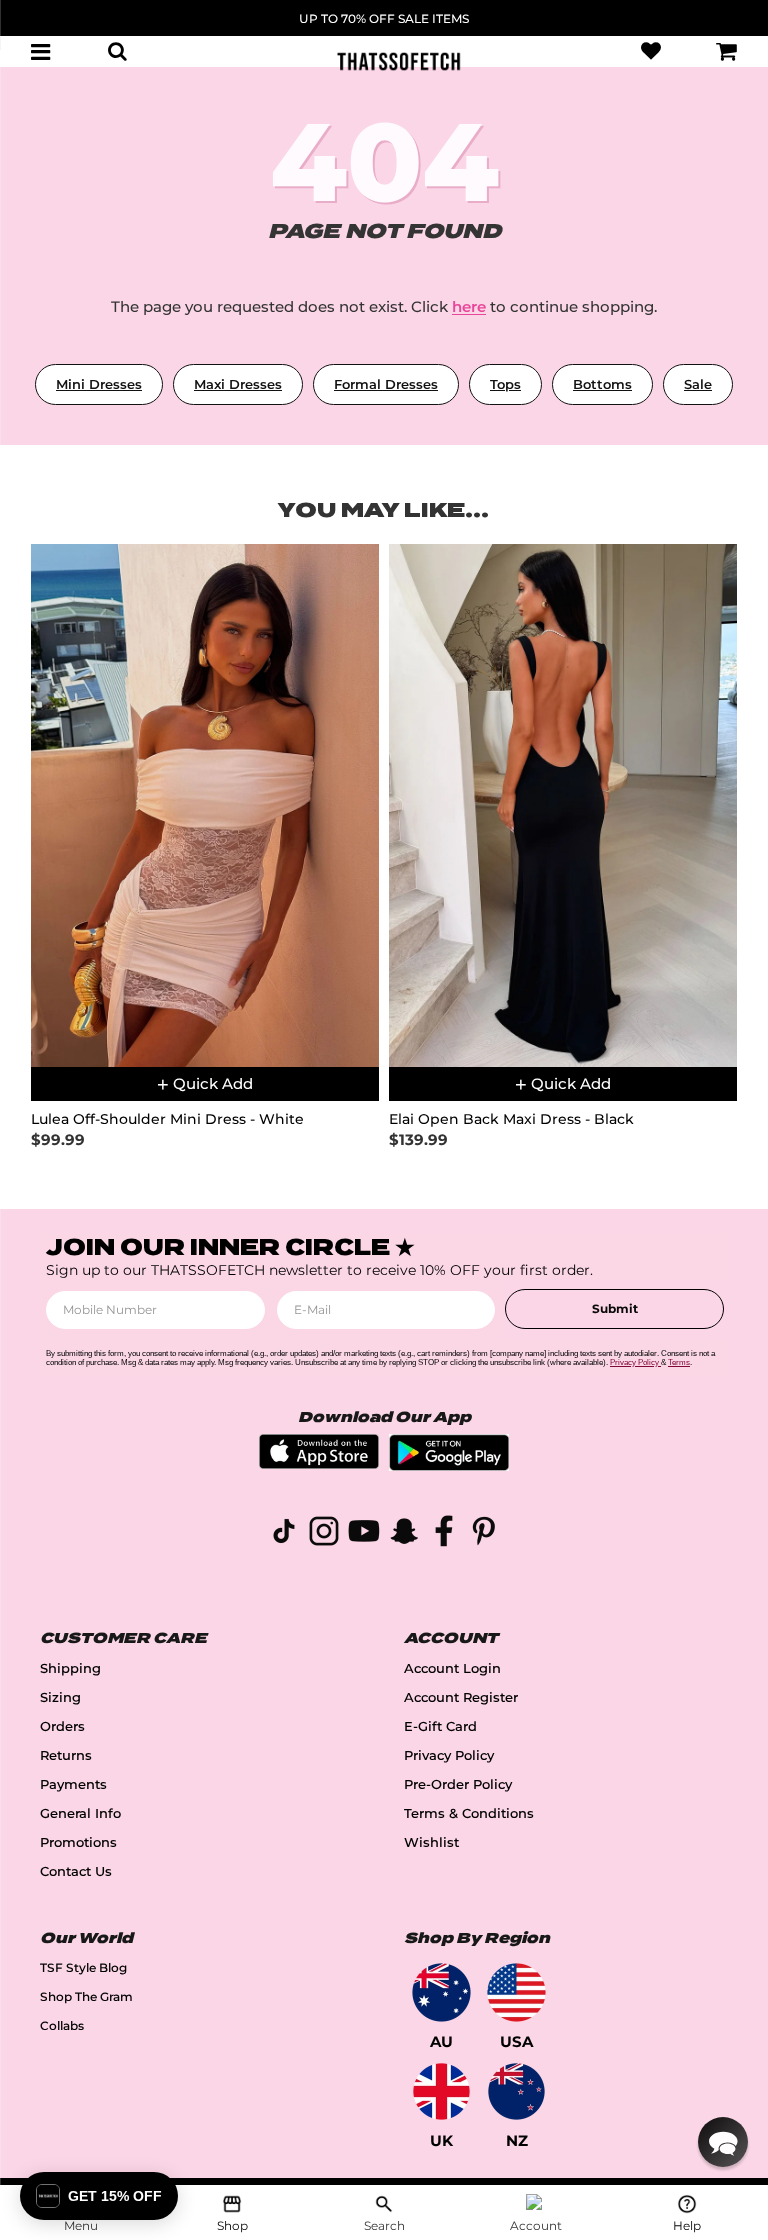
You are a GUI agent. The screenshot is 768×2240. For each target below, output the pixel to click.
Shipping (70, 1668)
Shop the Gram (86, 1996)
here (469, 306)
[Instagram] (324, 1534)
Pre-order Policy (458, 1784)
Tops (505, 384)
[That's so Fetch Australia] (441, 1992)
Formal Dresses (386, 384)
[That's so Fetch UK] (441, 2091)
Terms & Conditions (469, 1813)
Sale (698, 384)
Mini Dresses (99, 384)
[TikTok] (284, 1534)
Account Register (461, 1697)
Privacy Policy (449, 1755)
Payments (73, 1784)
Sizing (60, 1697)
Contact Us (76, 1871)
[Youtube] (364, 1534)
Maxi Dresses (238, 384)
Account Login (452, 1668)
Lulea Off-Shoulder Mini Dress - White (167, 1119)
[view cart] (727, 51)
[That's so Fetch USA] (516, 1992)
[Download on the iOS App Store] (319, 1463)
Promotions (78, 1842)
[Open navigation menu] (41, 51)
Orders (62, 1726)
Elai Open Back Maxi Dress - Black (511, 1119)
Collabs (62, 2025)
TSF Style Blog (83, 1967)
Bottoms (602, 384)
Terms (679, 1362)
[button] (723, 2142)
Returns (66, 1755)
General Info (80, 1813)
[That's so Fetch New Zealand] (516, 2091)
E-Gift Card (440, 1726)
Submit (615, 1308)
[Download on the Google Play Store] (449, 1465)
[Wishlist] (651, 51)
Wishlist (431, 1842)
